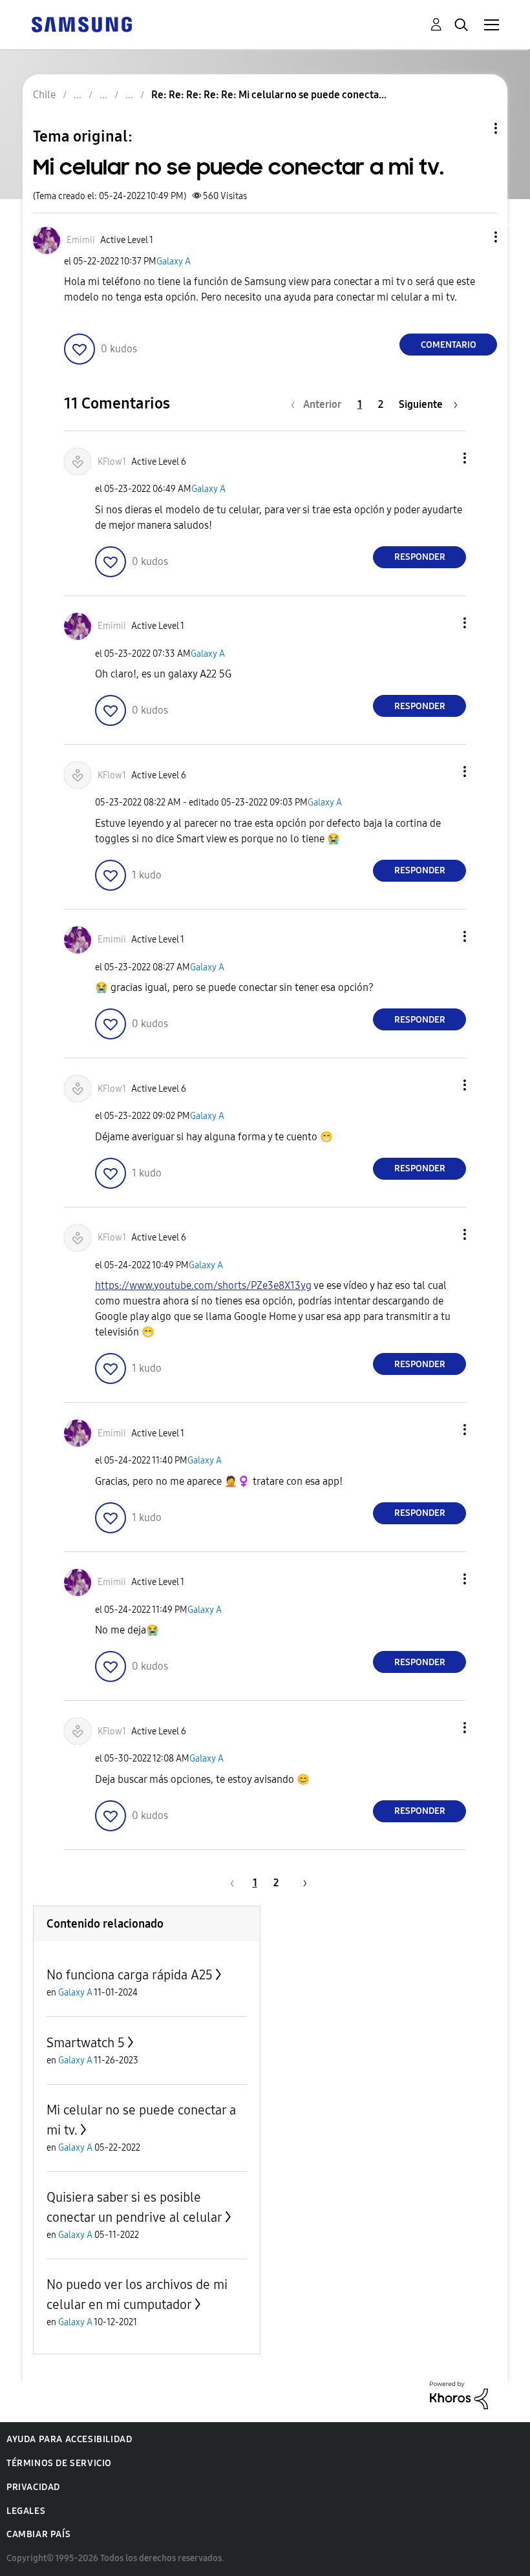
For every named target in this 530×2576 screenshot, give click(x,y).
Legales (26, 2511)
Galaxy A (174, 261)
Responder (420, 557)
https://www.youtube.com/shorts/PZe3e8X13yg (203, 1285)
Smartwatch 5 (86, 2043)
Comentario (449, 345)
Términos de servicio (59, 2463)
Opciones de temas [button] (474, 128)
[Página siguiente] (301, 1883)
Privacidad (33, 2487)
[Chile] (81, 24)
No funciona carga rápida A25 (130, 1975)
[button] (474, 237)
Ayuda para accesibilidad (69, 2439)
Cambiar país (38, 2534)
